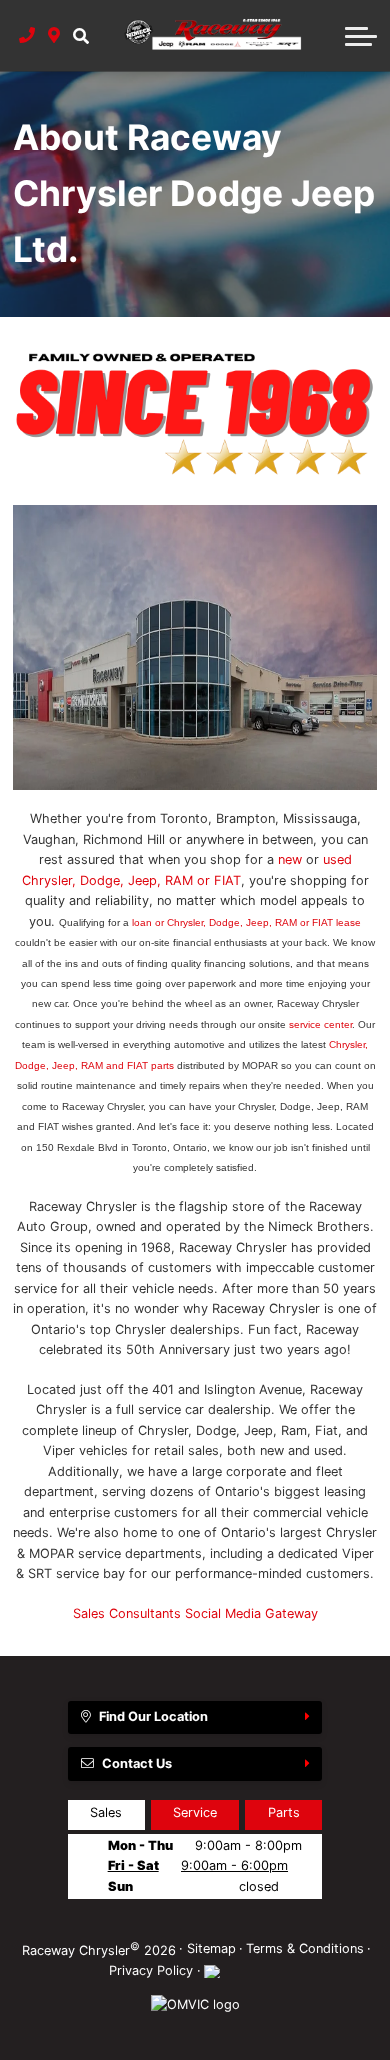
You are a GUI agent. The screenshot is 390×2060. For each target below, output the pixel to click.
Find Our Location (153, 1716)
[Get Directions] (54, 35)
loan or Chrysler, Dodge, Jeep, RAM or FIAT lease (246, 922)
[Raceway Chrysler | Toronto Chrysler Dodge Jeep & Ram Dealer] (195, 647)
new (290, 859)
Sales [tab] (106, 1812)
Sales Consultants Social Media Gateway (195, 1613)
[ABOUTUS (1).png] (195, 408)
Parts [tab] (284, 1812)
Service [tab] (195, 1812)
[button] (80, 35)
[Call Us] (27, 35)
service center (320, 1024)
